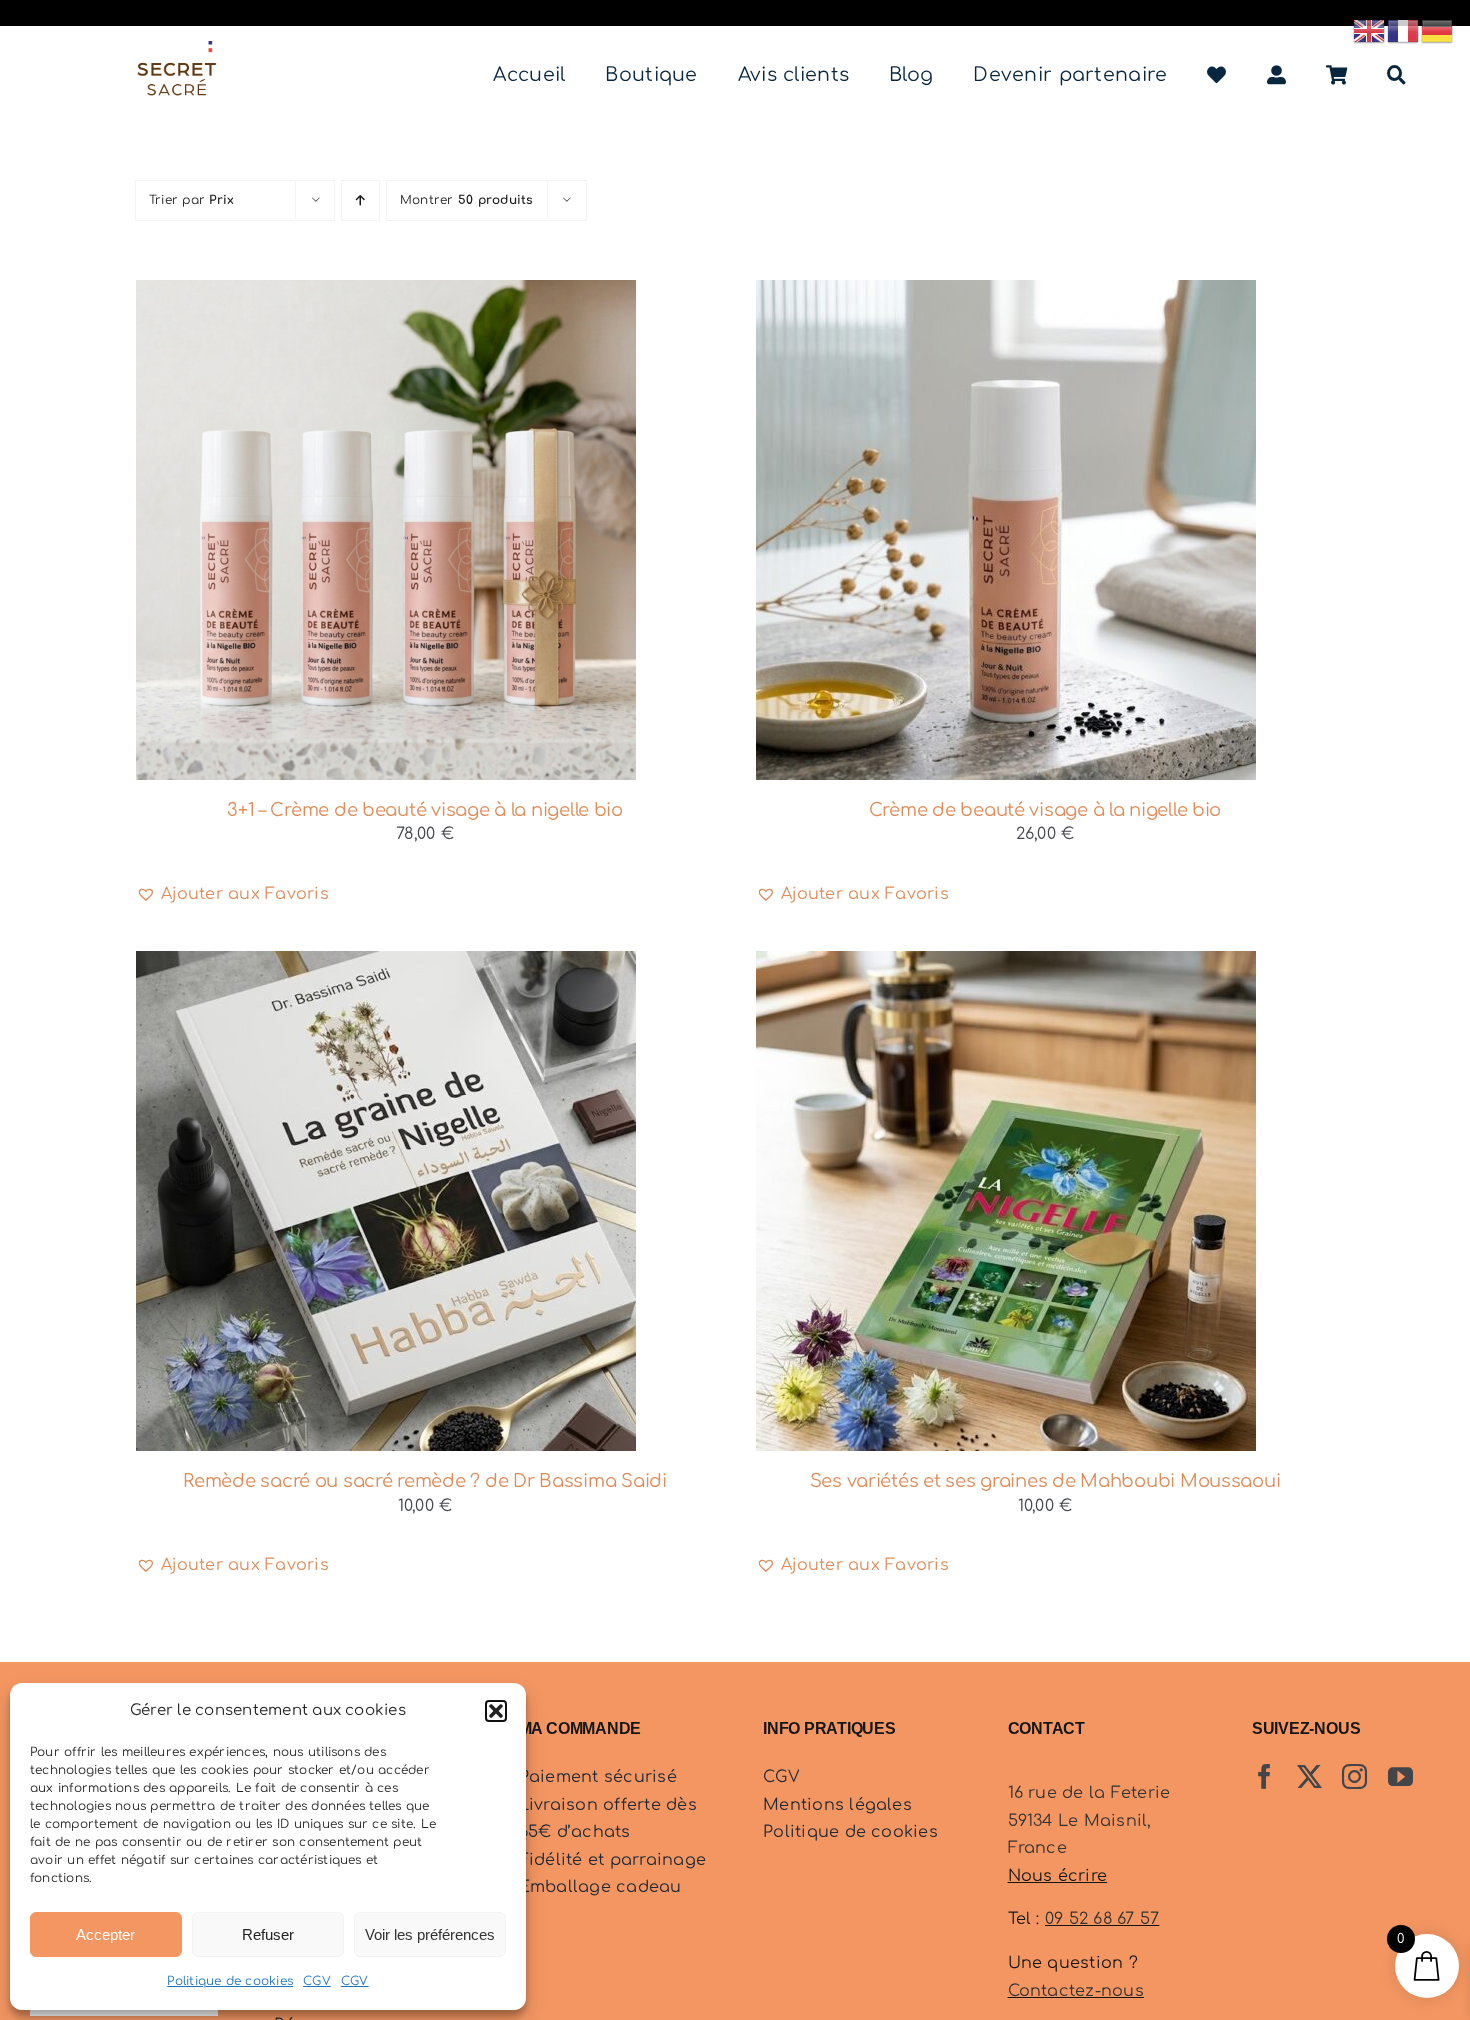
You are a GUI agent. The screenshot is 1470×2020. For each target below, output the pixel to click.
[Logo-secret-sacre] (177, 49)
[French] (1404, 30)
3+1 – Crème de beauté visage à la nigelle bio (425, 810)
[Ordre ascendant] (360, 200)
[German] (1438, 30)
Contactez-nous (1076, 1991)
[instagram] (1354, 1776)
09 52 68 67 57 (1102, 1919)
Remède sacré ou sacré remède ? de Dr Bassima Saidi (425, 1481)
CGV (317, 1981)
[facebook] (1264, 1776)
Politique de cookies (230, 1981)
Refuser (268, 1934)
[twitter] (1309, 1776)
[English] (1370, 30)
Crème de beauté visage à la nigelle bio (1045, 810)
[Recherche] (1396, 75)
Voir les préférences (430, 1934)
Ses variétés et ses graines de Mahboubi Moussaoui (1045, 1481)
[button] (496, 1711)
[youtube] (1400, 1776)
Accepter (105, 1934)
